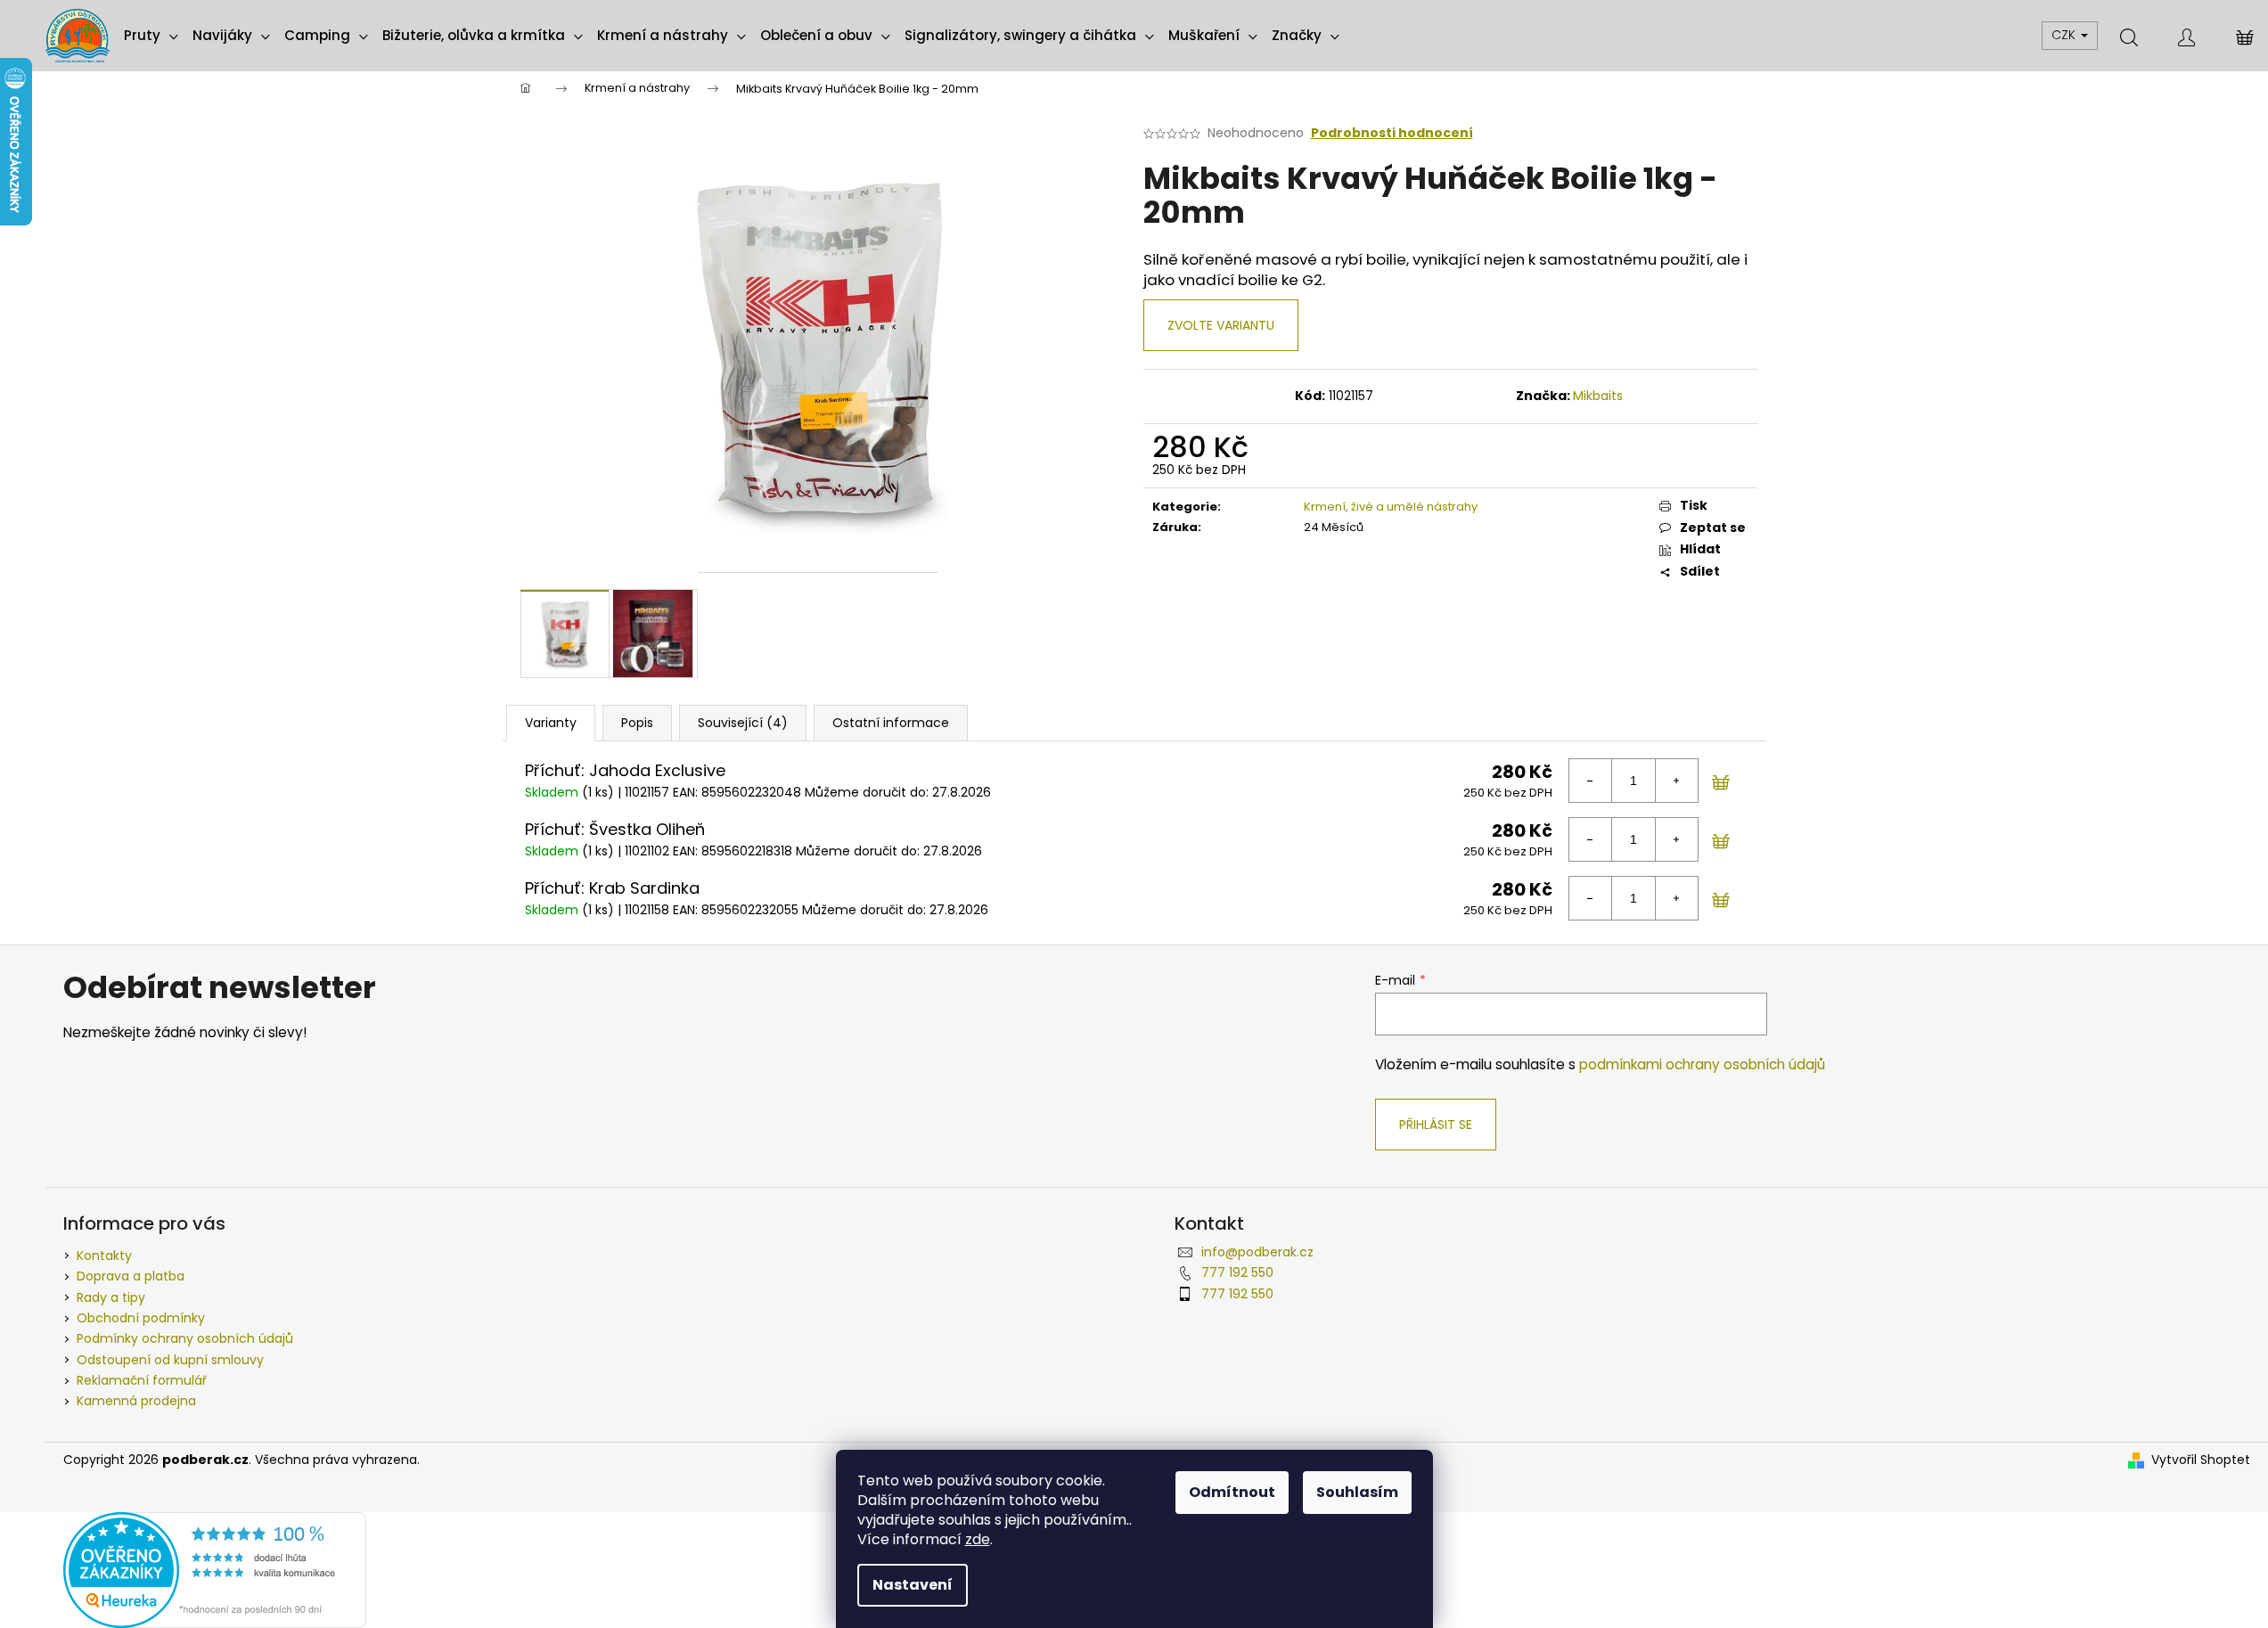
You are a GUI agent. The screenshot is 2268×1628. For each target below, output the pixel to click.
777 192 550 (1237, 1272)
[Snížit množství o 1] (1591, 781)
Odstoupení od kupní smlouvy (170, 1360)
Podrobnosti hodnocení (1392, 133)
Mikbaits (1598, 396)
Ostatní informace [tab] (891, 723)
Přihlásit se (1436, 1125)
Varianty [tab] (551, 723)
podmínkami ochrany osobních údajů (1702, 1064)
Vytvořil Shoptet (2201, 1460)
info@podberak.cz (1257, 1252)
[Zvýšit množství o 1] (1676, 781)
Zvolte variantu (1221, 325)
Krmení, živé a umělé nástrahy (1391, 507)
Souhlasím (1357, 1492)
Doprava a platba (131, 1276)
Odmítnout (1232, 1492)
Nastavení (913, 1585)
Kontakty (104, 1256)
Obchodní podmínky (141, 1318)
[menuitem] (151, 36)
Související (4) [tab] (743, 723)
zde (978, 1539)
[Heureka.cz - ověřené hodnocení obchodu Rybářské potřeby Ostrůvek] (215, 1569)
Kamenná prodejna (136, 1401)
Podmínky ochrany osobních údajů (185, 1338)
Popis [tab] (637, 723)
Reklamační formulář (142, 1380)
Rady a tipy (111, 1297)
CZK (2065, 35)
